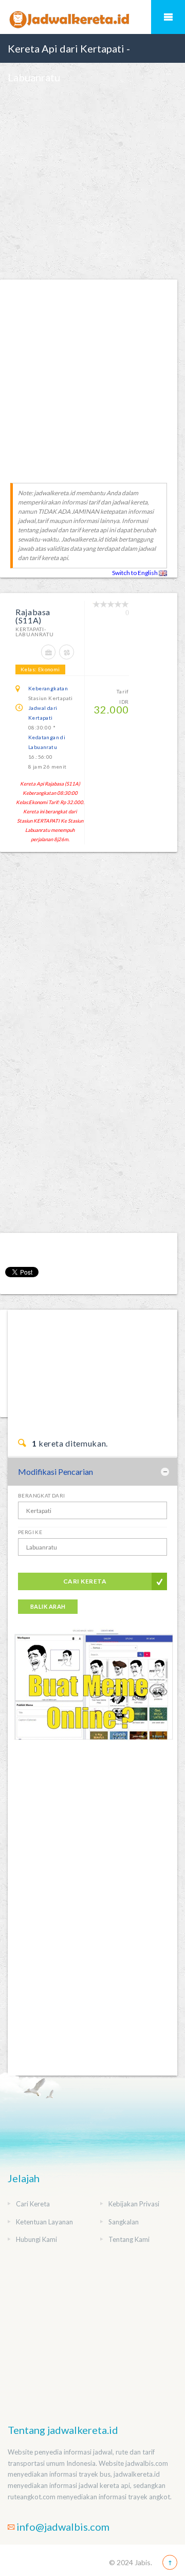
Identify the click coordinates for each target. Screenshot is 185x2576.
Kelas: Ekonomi (40, 669)
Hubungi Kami (36, 2239)
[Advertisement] (92, 184)
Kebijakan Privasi (134, 2204)
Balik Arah (48, 1606)
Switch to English (135, 573)
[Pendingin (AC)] (68, 657)
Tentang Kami (129, 2239)
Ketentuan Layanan (44, 2222)
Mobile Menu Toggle (168, 17)
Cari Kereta (85, 1581)
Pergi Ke (30, 1532)
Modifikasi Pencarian (55, 1472)
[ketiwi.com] (92, 1693)
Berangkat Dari (42, 1495)
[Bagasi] (50, 657)
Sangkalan (124, 2222)
